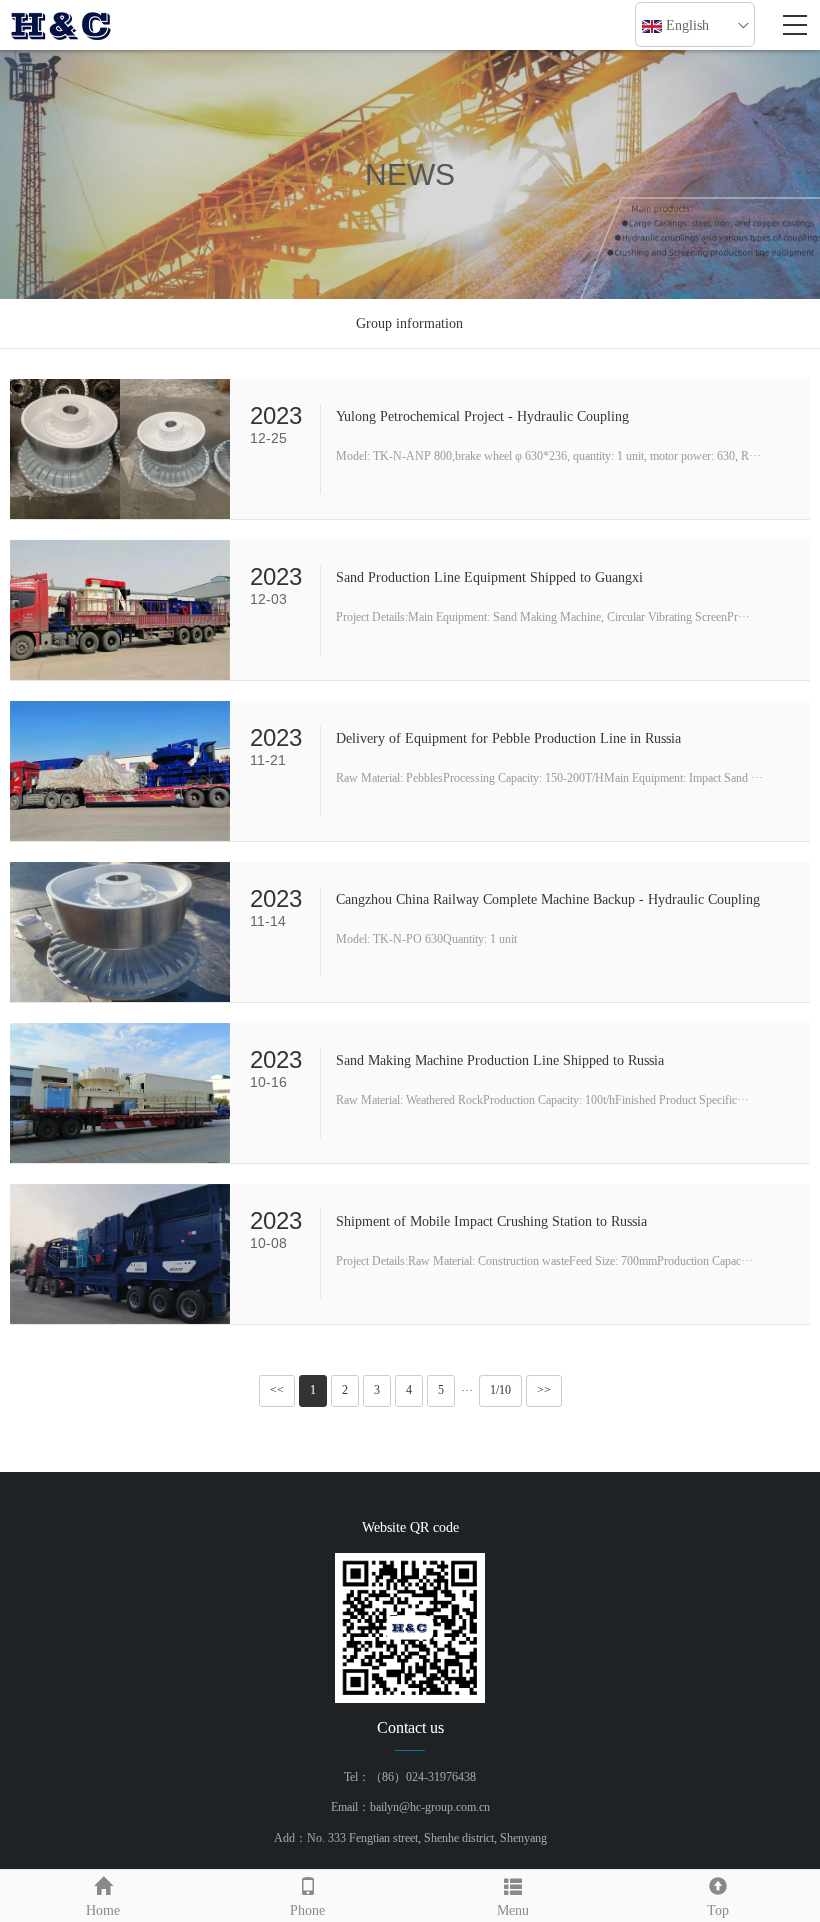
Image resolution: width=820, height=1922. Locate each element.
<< (277, 1390)
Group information (409, 323)
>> (544, 1390)
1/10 (500, 1390)
